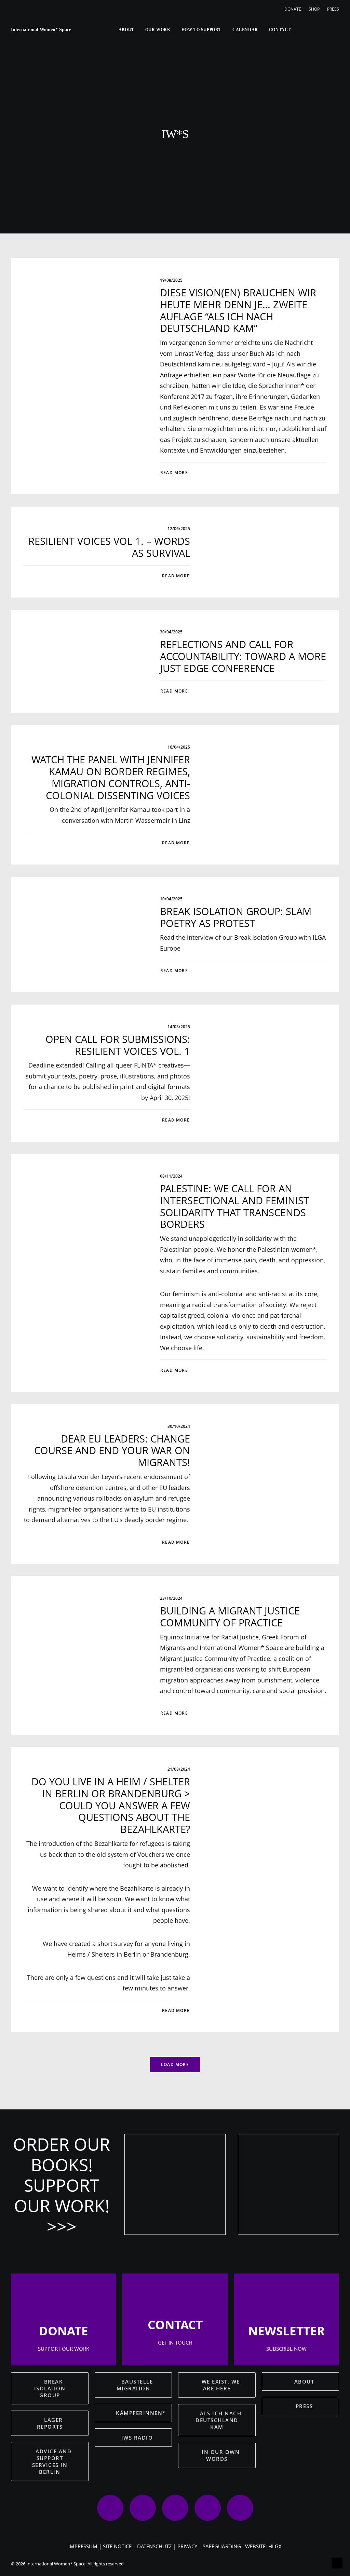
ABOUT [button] (304, 2382)
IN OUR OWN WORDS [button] (222, 2455)
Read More (174, 473)
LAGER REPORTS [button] (51, 2423)
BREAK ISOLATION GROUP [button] (51, 2388)
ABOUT (126, 30)
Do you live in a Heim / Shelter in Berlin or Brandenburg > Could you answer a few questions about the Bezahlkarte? (111, 1805)
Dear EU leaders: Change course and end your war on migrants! (112, 1451)
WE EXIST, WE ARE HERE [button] (222, 2385)
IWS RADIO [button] (137, 2438)
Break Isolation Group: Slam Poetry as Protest (236, 917)
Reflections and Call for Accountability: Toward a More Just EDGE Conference (243, 656)
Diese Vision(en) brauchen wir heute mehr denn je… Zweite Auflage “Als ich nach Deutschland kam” (238, 310)
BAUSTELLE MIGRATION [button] (136, 2385)
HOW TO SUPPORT (201, 30)
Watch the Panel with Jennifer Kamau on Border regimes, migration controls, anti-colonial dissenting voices (111, 777)
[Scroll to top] (337, 2562)
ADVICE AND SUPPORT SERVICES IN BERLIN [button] (53, 2461)
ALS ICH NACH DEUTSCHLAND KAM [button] (219, 2420)
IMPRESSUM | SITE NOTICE (100, 2546)
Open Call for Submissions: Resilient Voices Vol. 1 (118, 1045)
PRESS (333, 9)
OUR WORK (158, 30)
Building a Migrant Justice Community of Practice (230, 1616)
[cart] (334, 30)
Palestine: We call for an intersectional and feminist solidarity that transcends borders (234, 1206)
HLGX (275, 2546)
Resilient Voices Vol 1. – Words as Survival (109, 547)
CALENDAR (245, 30)
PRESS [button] (304, 2406)
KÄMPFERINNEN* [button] (141, 2413)
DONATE (293, 9)
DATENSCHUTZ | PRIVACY (167, 2546)
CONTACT (280, 30)
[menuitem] (294, 9)
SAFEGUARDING (222, 2546)
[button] (300, 30)
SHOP (314, 9)
